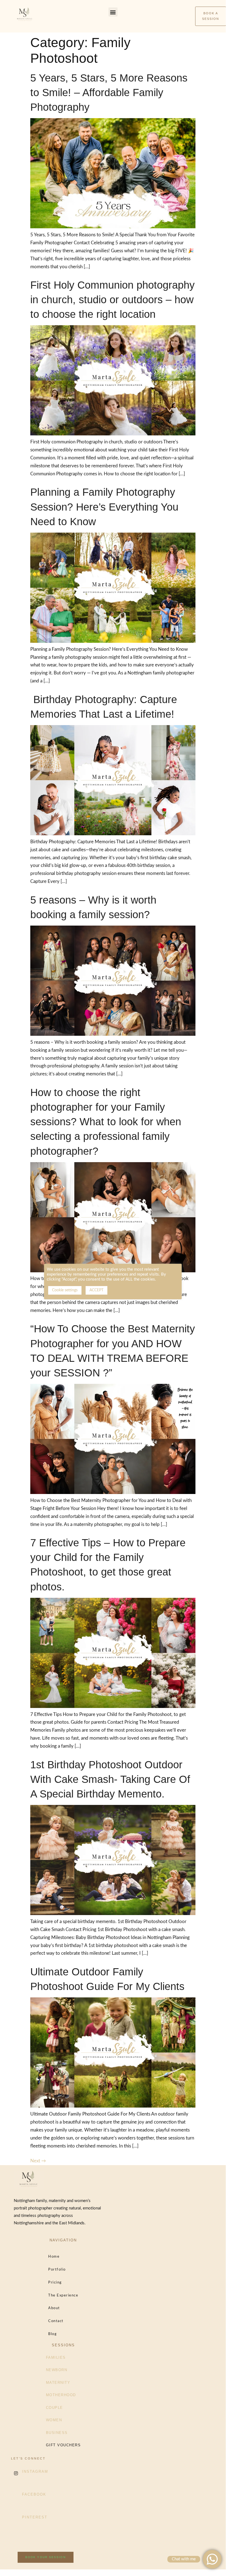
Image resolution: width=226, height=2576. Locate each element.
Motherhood (61, 2395)
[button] (113, 12)
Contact (56, 2321)
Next (38, 2161)
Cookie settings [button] (65, 1290)
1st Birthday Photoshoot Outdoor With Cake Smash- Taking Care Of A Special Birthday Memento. (110, 1779)
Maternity (58, 2383)
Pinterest (35, 2517)
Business (57, 2433)
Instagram (35, 2471)
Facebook (34, 2494)
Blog (52, 2334)
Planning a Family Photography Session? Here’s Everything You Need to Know (104, 507)
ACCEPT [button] (96, 1290)
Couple (55, 2408)
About (54, 2308)
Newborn (57, 2370)
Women (54, 2420)
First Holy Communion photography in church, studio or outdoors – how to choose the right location (112, 300)
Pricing (55, 2283)
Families (56, 2357)
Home (54, 2257)
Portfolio (57, 2270)
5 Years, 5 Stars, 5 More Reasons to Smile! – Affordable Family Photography (109, 93)
